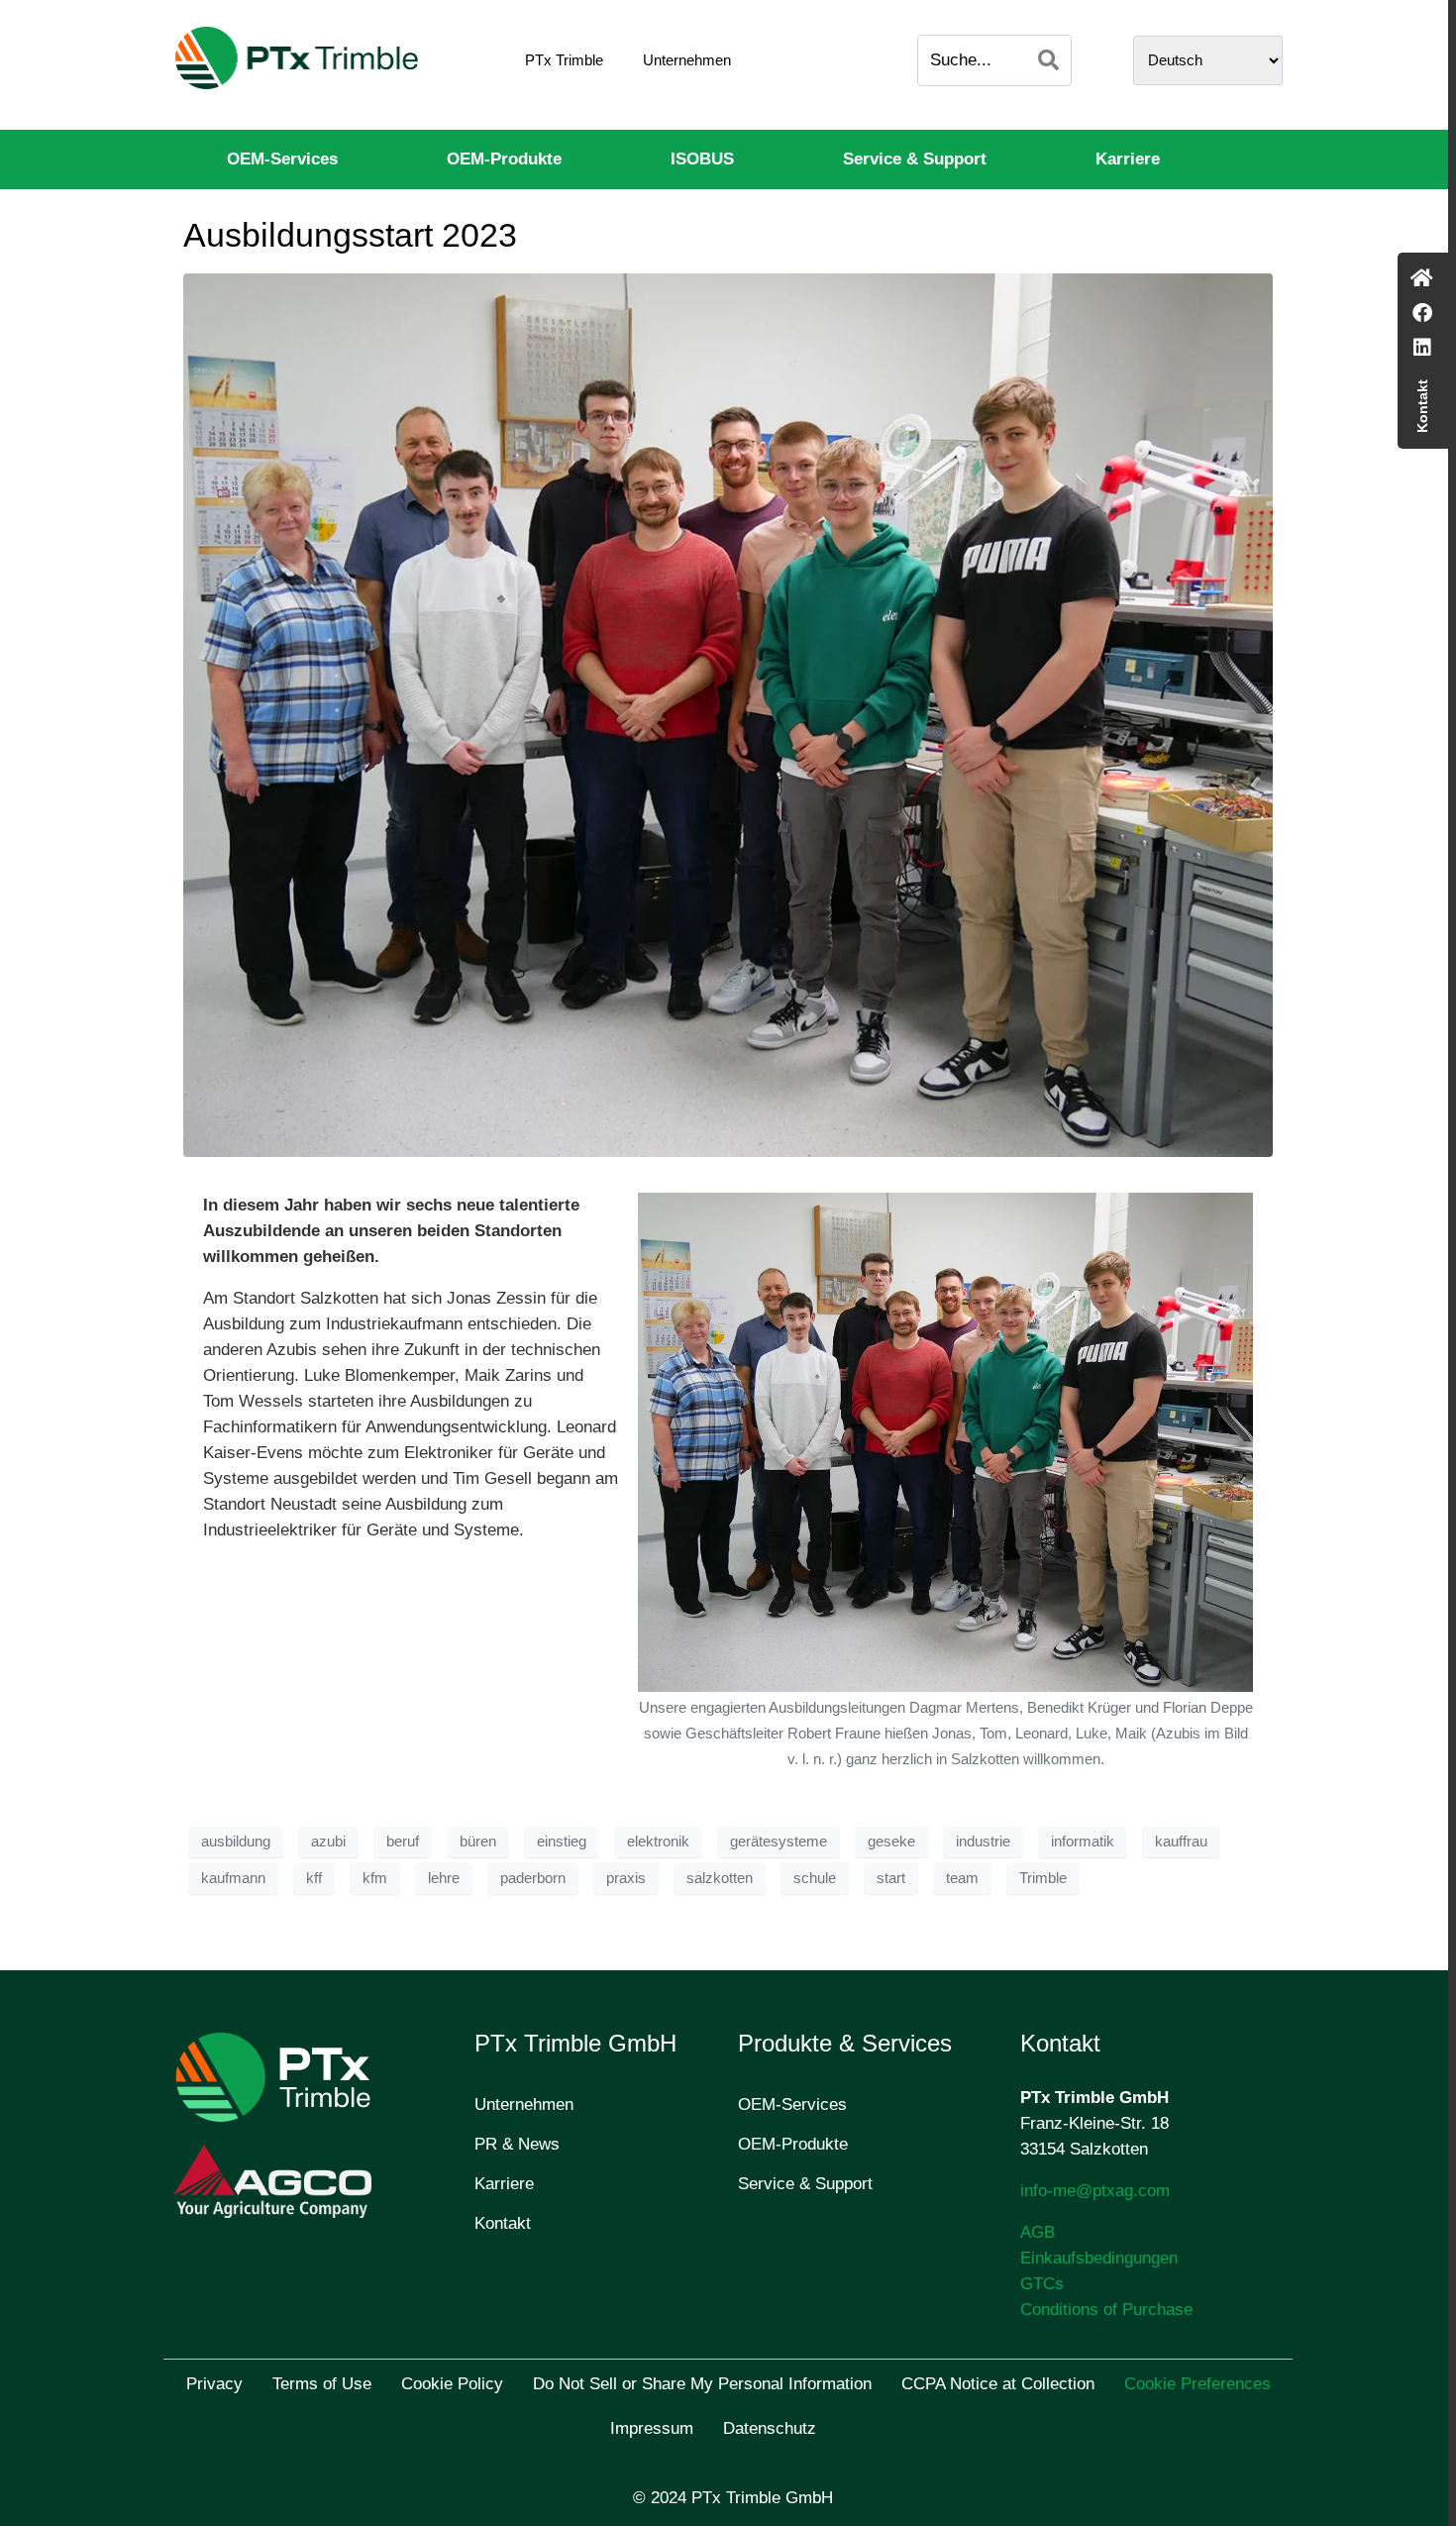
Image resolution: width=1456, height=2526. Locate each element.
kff (314, 1878)
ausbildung (236, 1842)
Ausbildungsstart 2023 (350, 235)
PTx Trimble (564, 60)
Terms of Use (322, 2384)
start (891, 1878)
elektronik (658, 1842)
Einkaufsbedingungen (1099, 2258)
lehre (444, 1878)
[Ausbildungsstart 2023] (728, 715)
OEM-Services (282, 159)
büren (478, 1842)
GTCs (1042, 2284)
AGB (1038, 2232)
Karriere (1128, 159)
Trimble (1043, 1878)
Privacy (214, 2384)
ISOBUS (702, 159)
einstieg (562, 1842)
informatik (1083, 1842)
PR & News (517, 2144)
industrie (983, 1842)
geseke (891, 1842)
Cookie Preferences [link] (1197, 2384)
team (962, 1878)
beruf (403, 1842)
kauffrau (1181, 1842)
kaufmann (233, 1878)
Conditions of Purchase (1106, 2310)
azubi (328, 1842)
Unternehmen (687, 60)
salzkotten (720, 1878)
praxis (626, 1878)
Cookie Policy (452, 2384)
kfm (375, 1878)
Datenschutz (770, 2428)
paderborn (533, 1878)
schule (815, 1878)
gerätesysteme (779, 1842)
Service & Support (915, 159)
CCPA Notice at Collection (998, 2384)
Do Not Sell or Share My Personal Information (702, 2384)
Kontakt (503, 2223)
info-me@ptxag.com (1095, 2191)
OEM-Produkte (504, 159)
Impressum (652, 2428)
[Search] (1048, 60)
